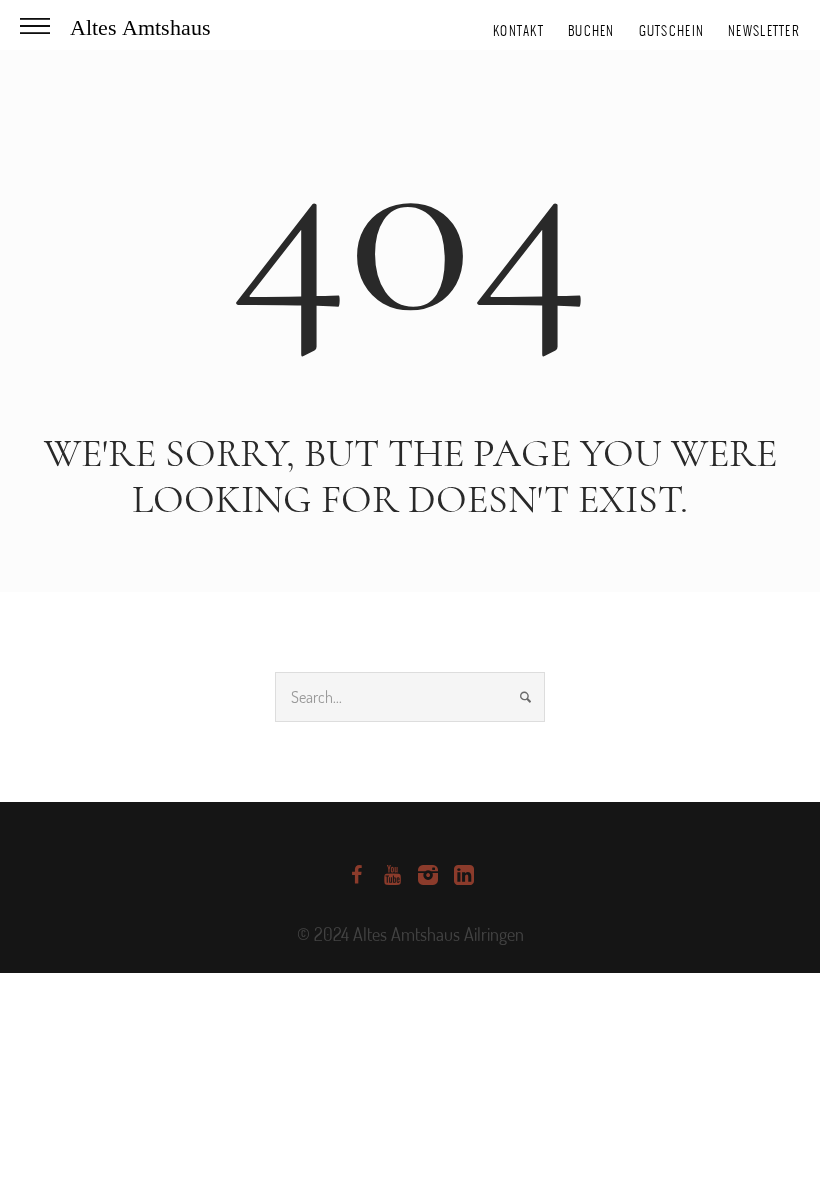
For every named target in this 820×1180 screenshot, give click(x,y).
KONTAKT (518, 30)
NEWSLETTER (764, 30)
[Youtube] (392, 875)
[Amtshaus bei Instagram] (428, 875)
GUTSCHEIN (672, 30)
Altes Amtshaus (140, 27)
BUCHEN (591, 30)
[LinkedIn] (464, 875)
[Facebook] (356, 875)
